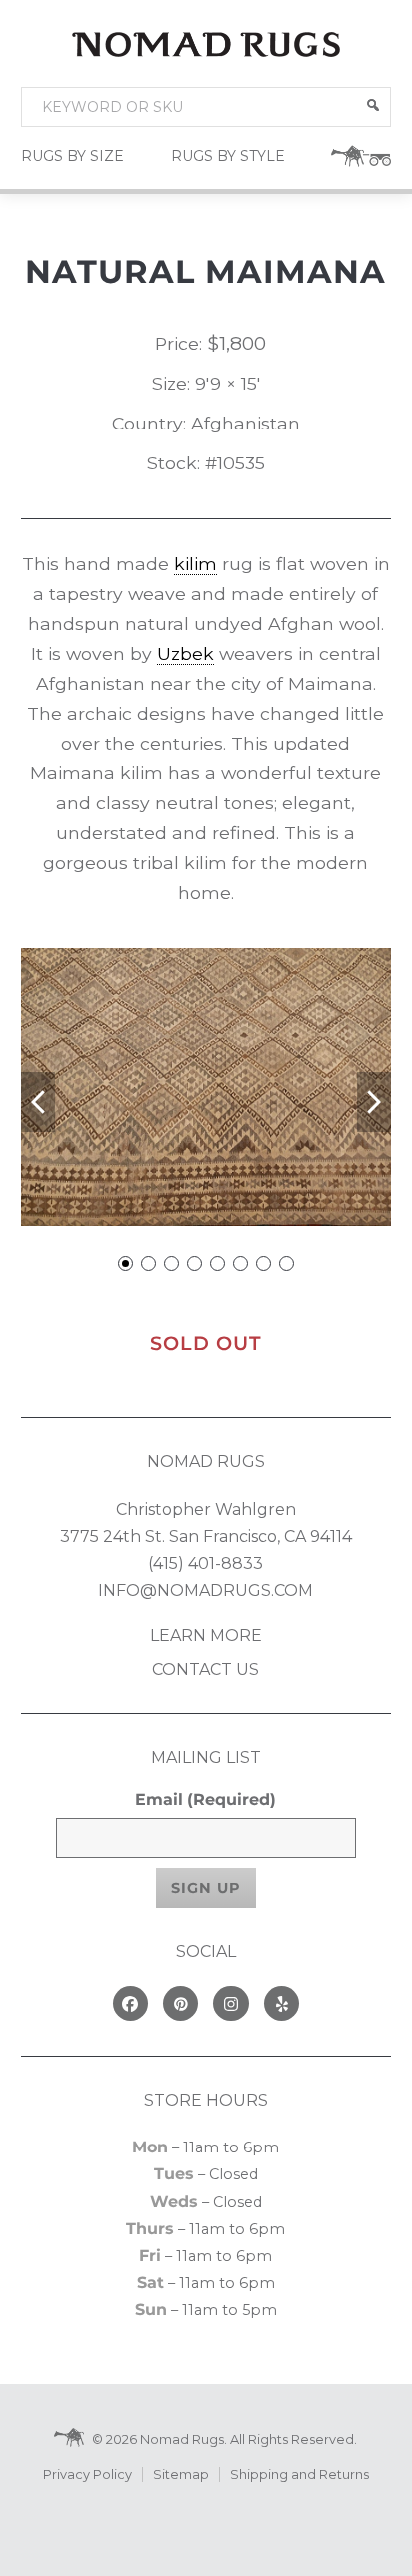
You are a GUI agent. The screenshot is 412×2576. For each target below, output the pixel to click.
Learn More (206, 1636)
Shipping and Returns (299, 2475)
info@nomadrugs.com (205, 1591)
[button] (373, 105)
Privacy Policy (87, 2475)
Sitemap (181, 2475)
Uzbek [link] (185, 654)
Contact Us (205, 1670)
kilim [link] (195, 564)
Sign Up (206, 1888)
